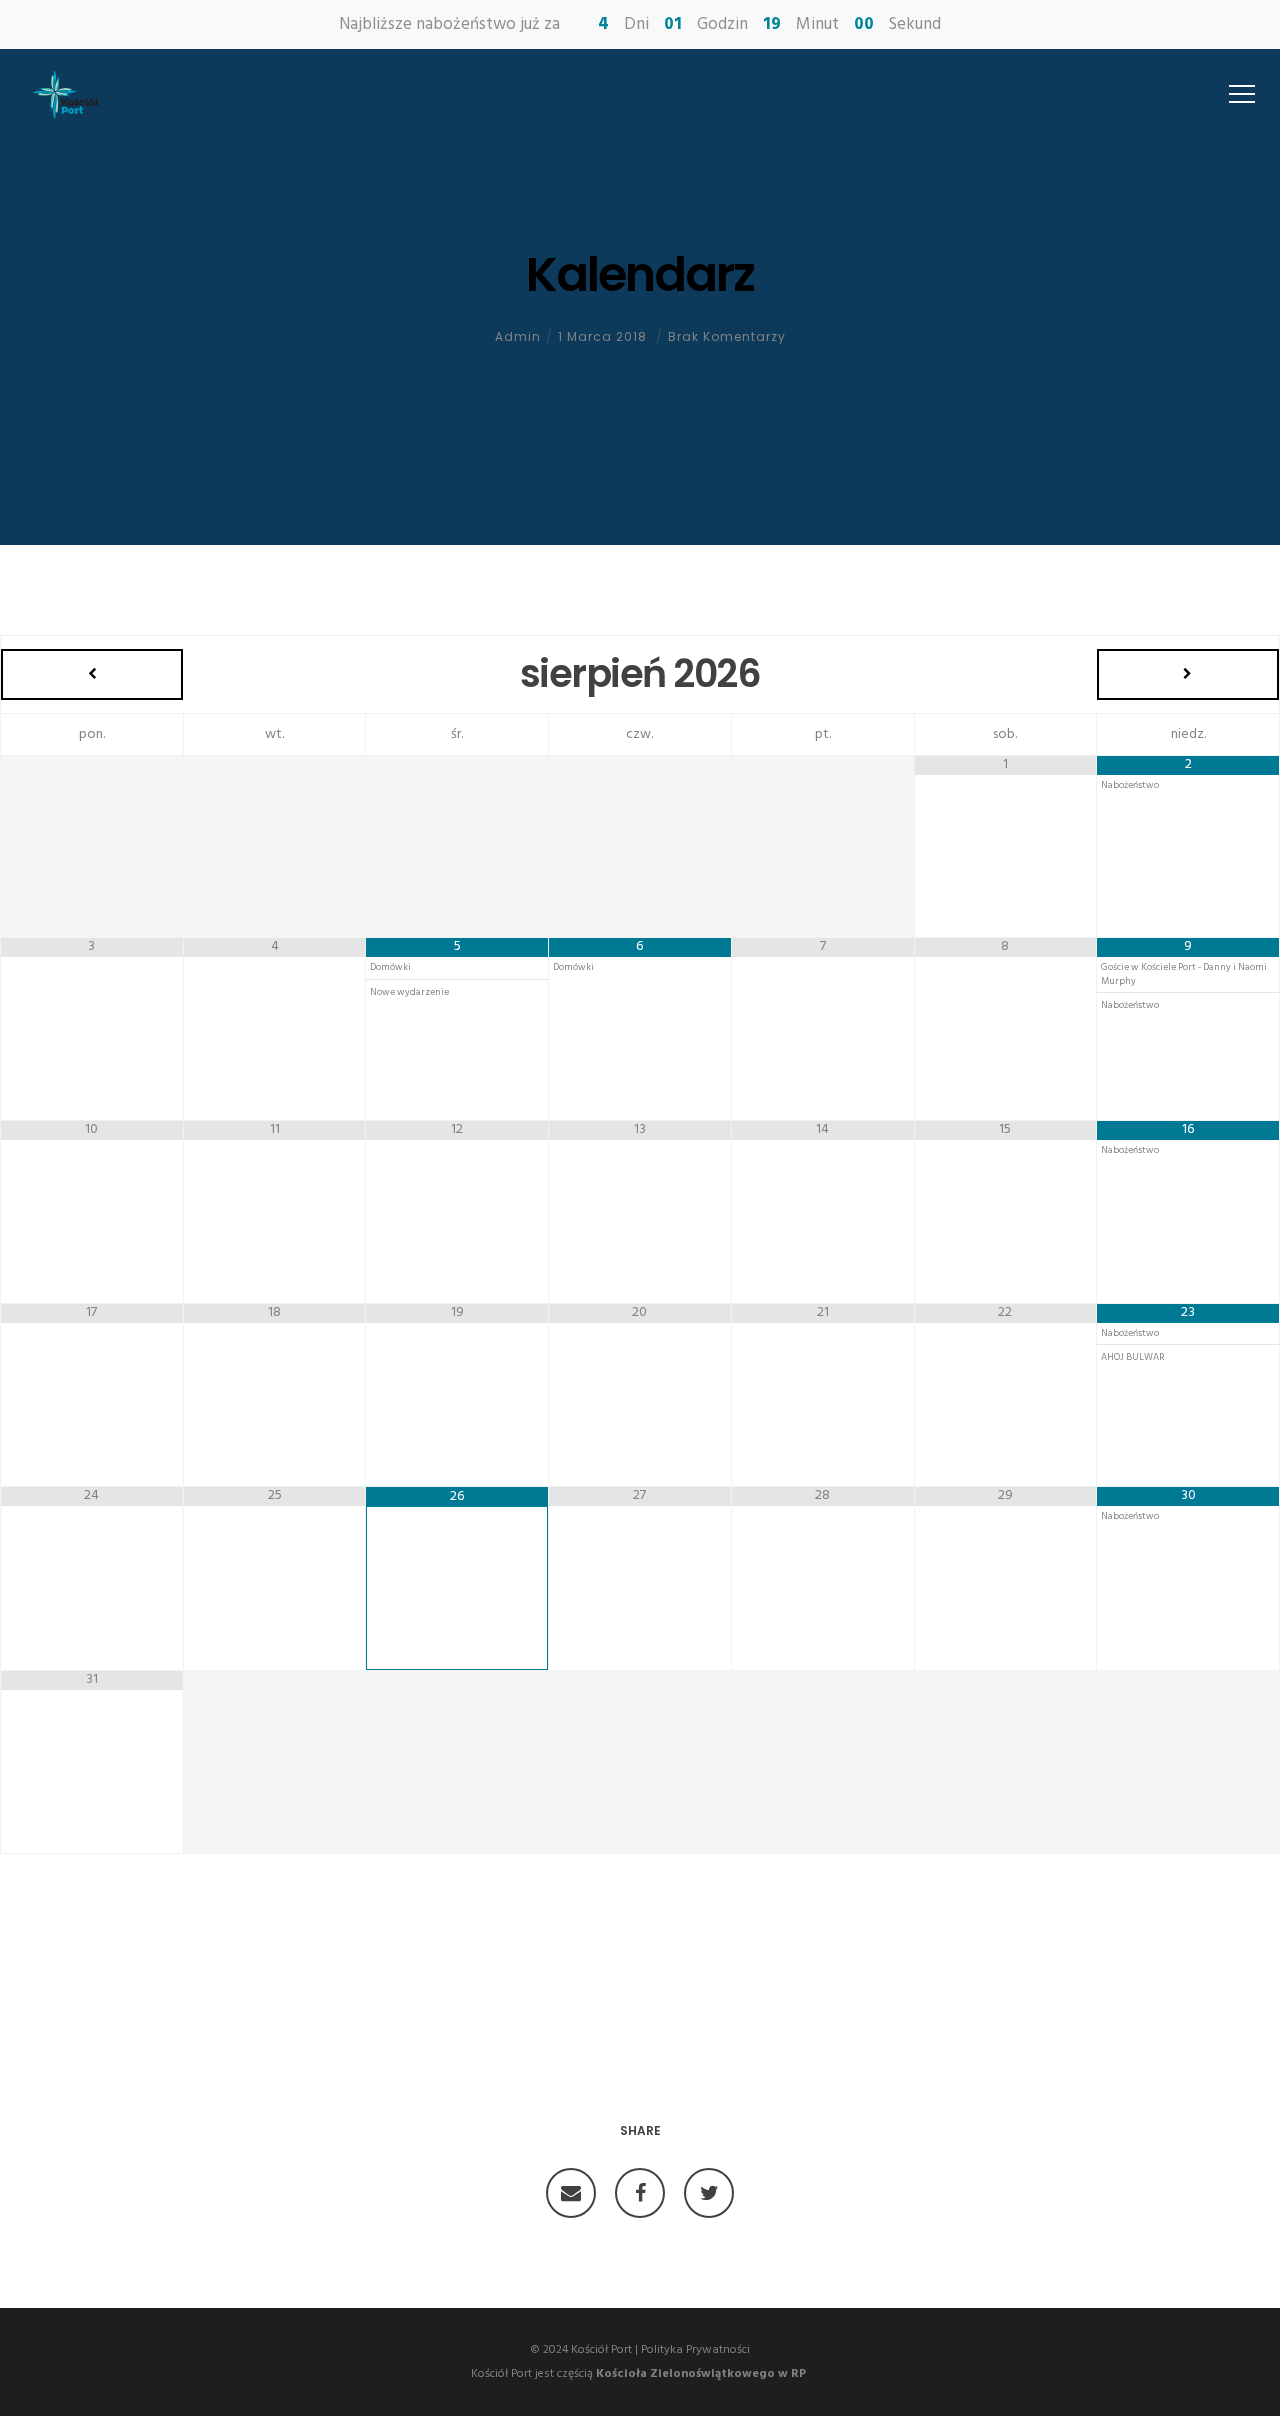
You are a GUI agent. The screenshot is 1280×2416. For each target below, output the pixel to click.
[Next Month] (1188, 674)
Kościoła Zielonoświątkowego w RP (701, 2374)
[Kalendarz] (571, 2193)
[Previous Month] (92, 674)
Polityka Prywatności (695, 2350)
